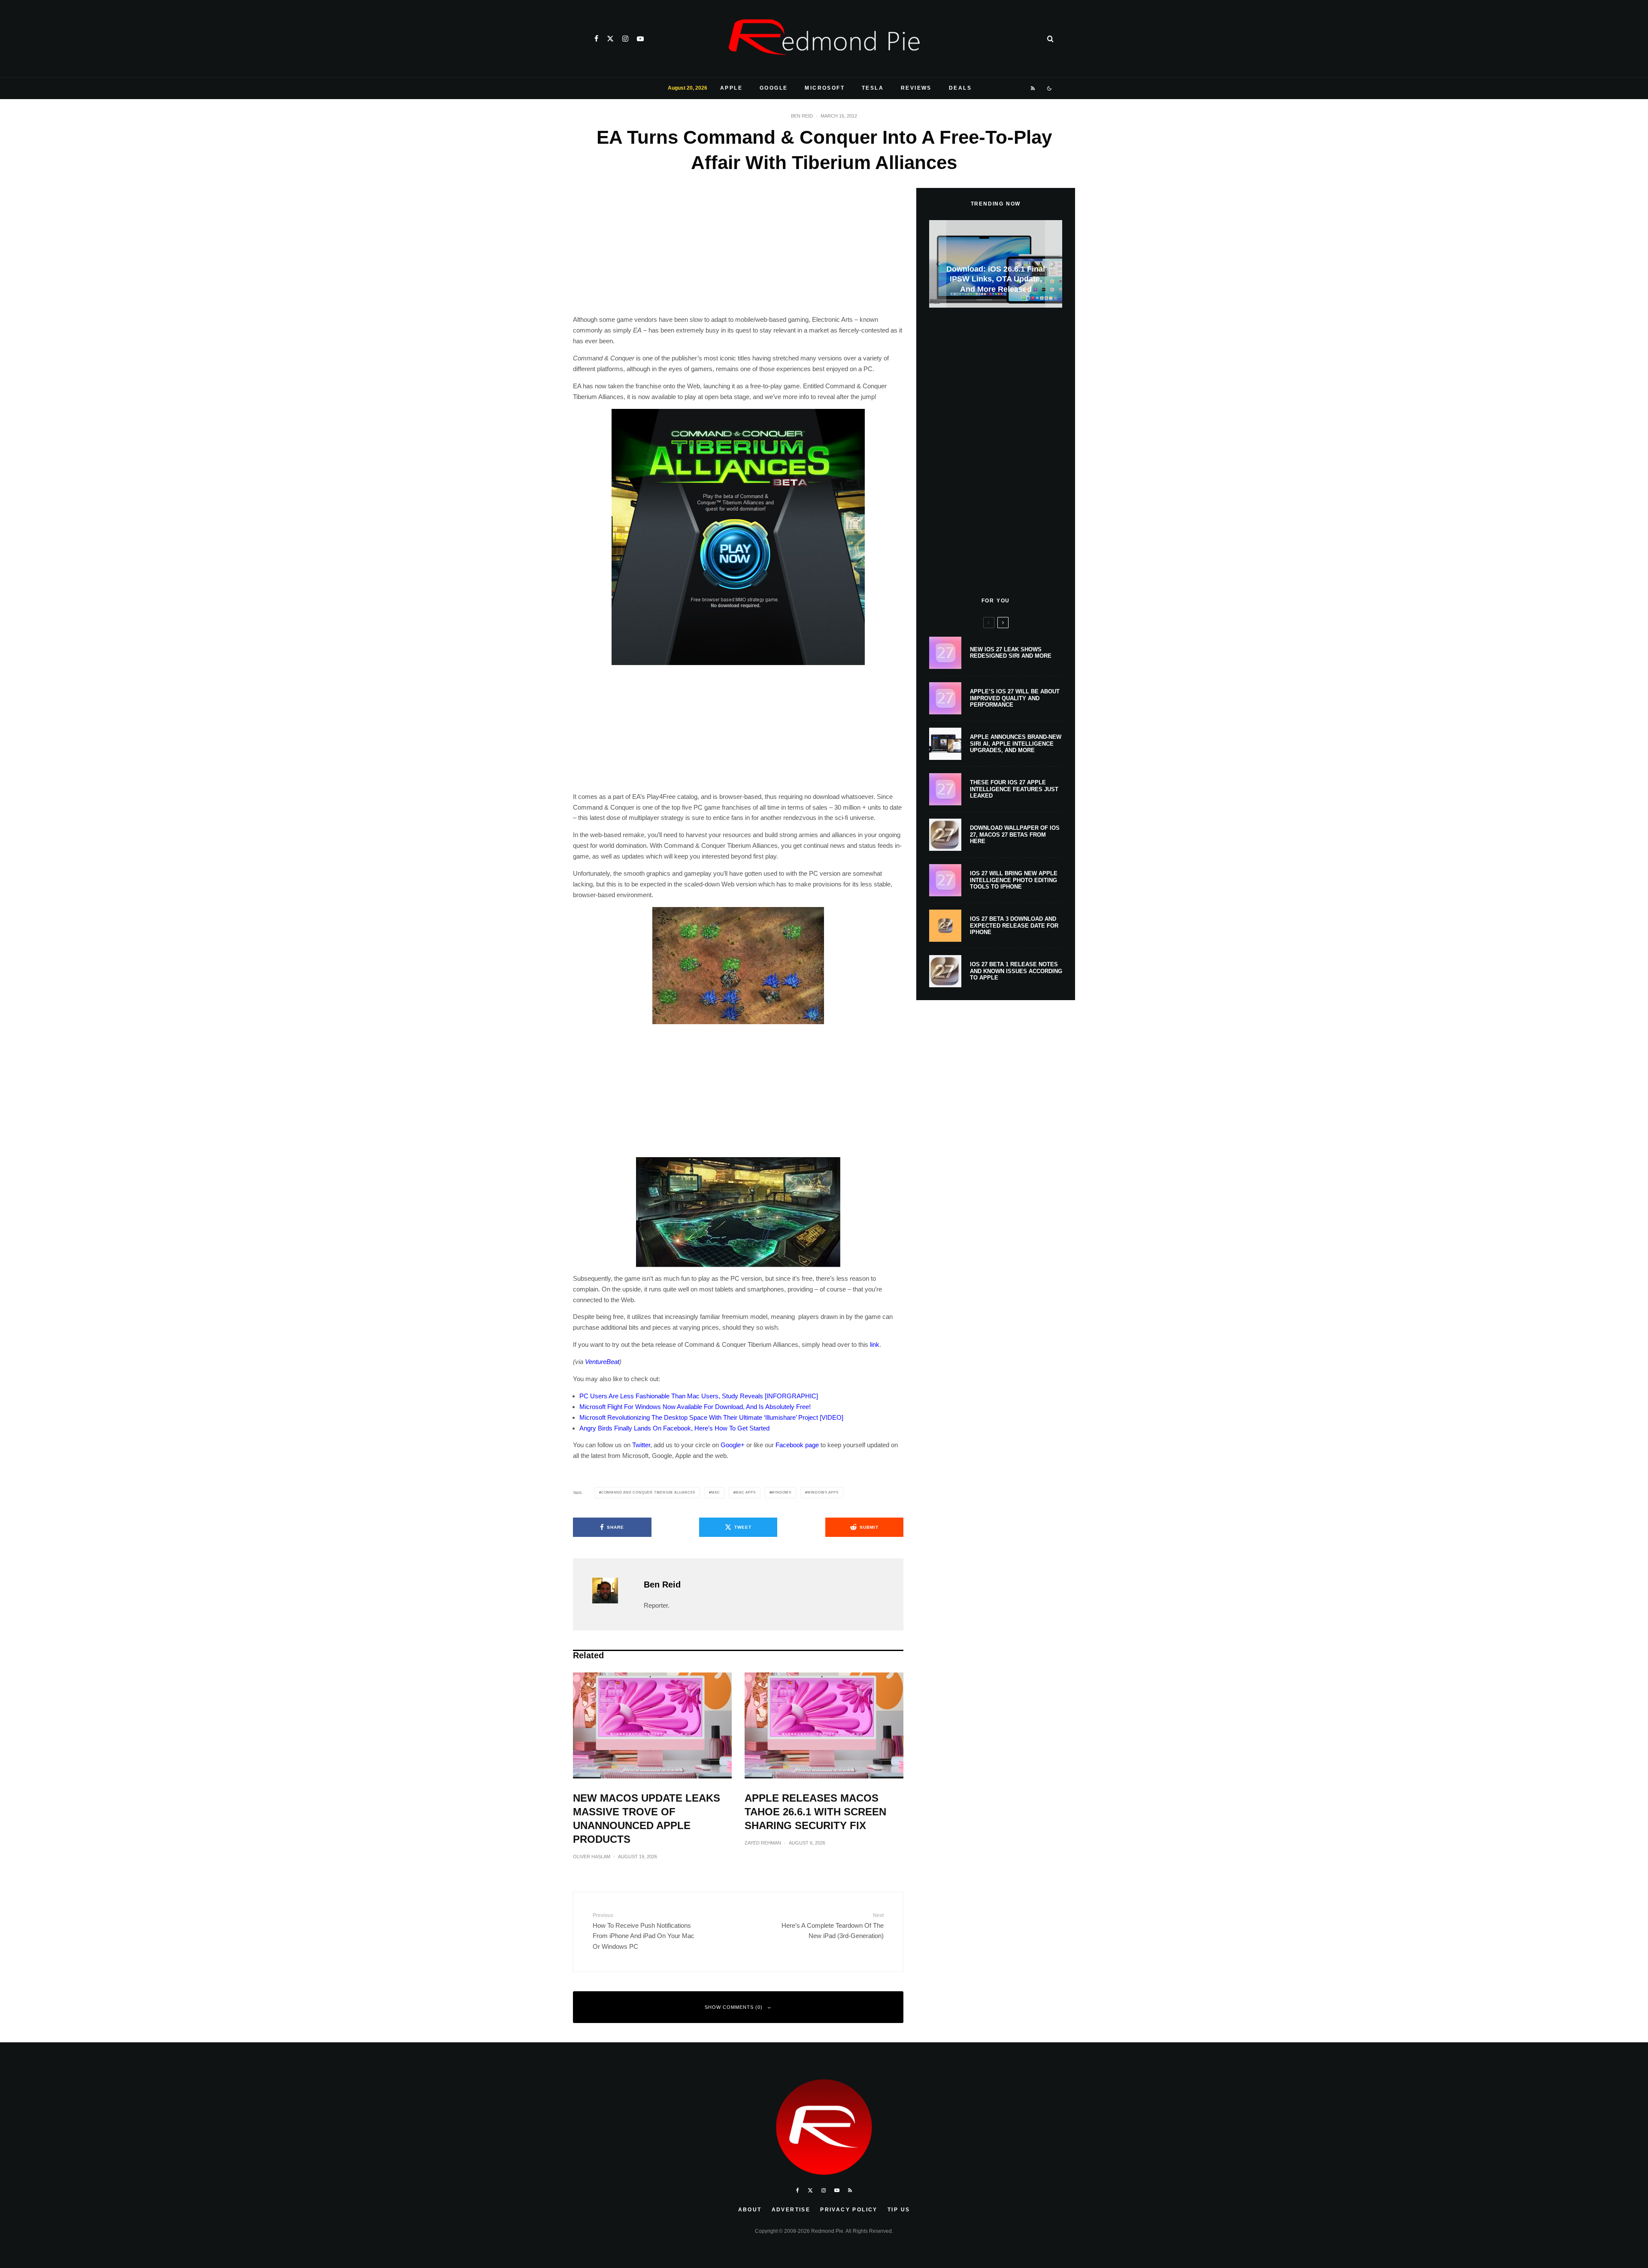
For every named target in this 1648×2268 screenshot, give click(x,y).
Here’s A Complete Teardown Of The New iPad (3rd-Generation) (833, 1926)
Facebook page (797, 1445)
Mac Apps (745, 1492)
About (750, 2210)
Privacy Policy (849, 2210)
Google (774, 88)
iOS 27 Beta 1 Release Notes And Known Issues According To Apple (1016, 971)
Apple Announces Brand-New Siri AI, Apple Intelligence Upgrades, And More (1016, 744)
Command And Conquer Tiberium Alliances (648, 1492)
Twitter (641, 1445)
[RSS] (1033, 88)
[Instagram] (625, 39)
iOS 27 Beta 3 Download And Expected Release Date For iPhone (1014, 925)
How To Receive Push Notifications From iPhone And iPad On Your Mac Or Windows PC (644, 1931)
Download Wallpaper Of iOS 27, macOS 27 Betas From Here (1015, 835)
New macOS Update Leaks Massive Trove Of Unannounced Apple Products (647, 1819)
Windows (781, 1492)
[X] (610, 39)
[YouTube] (640, 39)
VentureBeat (602, 1362)
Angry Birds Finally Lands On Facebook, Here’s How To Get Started (674, 1428)
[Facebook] (596, 39)
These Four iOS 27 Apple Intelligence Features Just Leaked (1014, 789)
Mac (715, 1492)
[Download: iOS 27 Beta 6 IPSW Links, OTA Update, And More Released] (996, 264)
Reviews (916, 88)
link (875, 1344)
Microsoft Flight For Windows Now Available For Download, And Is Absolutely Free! (695, 1407)
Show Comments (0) (734, 2007)
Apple (731, 88)
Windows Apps (823, 1492)
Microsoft (825, 88)
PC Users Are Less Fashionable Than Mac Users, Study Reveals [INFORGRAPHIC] (699, 1396)
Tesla (873, 88)
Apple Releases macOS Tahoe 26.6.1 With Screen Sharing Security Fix (815, 1812)
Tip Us (899, 2210)
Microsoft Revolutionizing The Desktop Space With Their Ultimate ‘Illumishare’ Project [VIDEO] (711, 1417)
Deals (960, 88)
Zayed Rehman (763, 1843)
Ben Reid (802, 116)
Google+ (733, 1445)
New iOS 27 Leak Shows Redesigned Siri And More (1011, 653)
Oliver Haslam (592, 1857)
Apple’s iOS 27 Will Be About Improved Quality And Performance (1015, 698)
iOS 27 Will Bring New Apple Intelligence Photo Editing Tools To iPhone (1014, 880)
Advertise (791, 2210)
